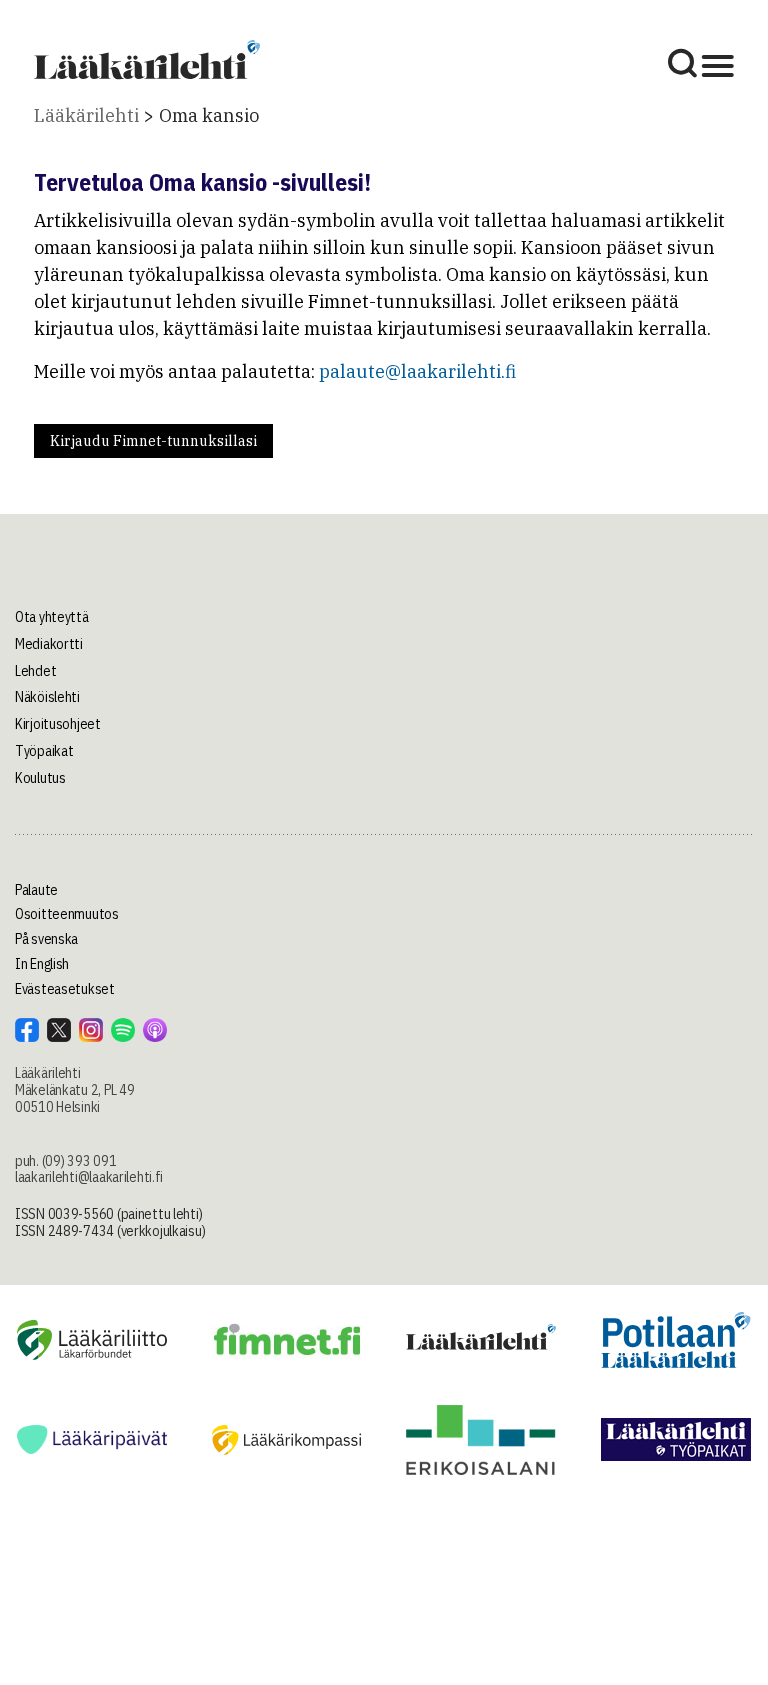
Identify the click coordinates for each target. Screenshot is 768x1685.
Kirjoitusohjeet (58, 724)
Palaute (36, 890)
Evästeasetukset (65, 989)
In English (42, 964)
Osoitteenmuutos (67, 914)
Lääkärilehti (86, 115)
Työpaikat (44, 751)
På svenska (46, 939)
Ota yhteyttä (52, 617)
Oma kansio (209, 115)
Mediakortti (49, 644)
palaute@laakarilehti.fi (417, 371)
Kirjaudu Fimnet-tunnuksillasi (153, 441)
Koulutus (40, 778)
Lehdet (35, 671)
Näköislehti (47, 697)
